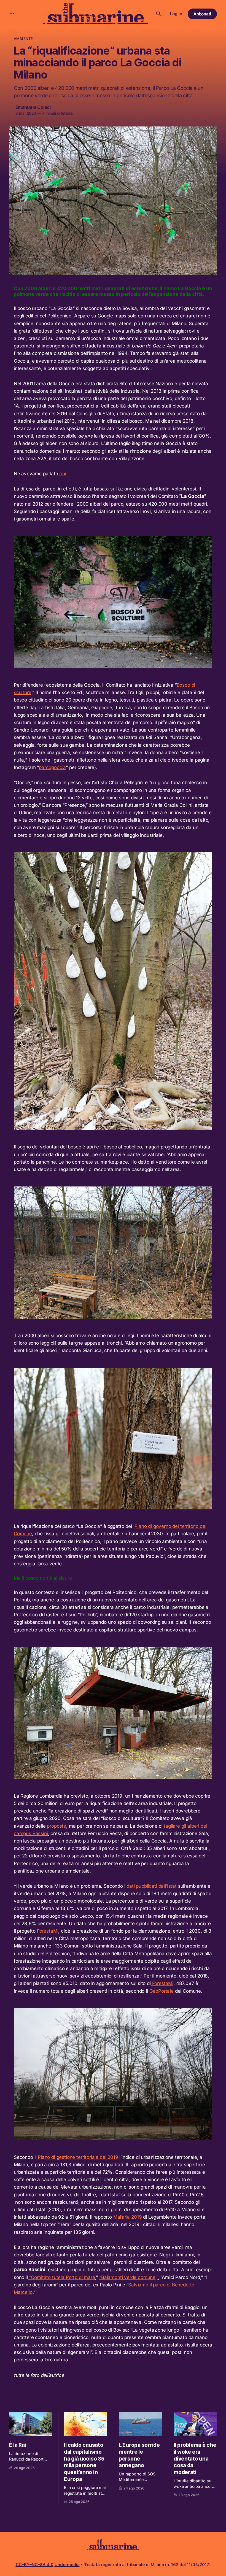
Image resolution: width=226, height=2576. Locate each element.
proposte (57, 1826)
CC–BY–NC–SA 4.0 (35, 2565)
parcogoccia (52, 767)
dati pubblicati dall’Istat (151, 1886)
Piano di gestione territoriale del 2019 (77, 2157)
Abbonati (202, 14)
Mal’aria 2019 (127, 2217)
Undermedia (67, 2565)
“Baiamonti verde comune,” (129, 2277)
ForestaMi (47, 1931)
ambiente (23, 39)
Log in (176, 14)
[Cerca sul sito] (158, 14)
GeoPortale (162, 1991)
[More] (12, 14)
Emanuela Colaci (33, 107)
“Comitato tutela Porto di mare (61, 2277)
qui (62, 474)
